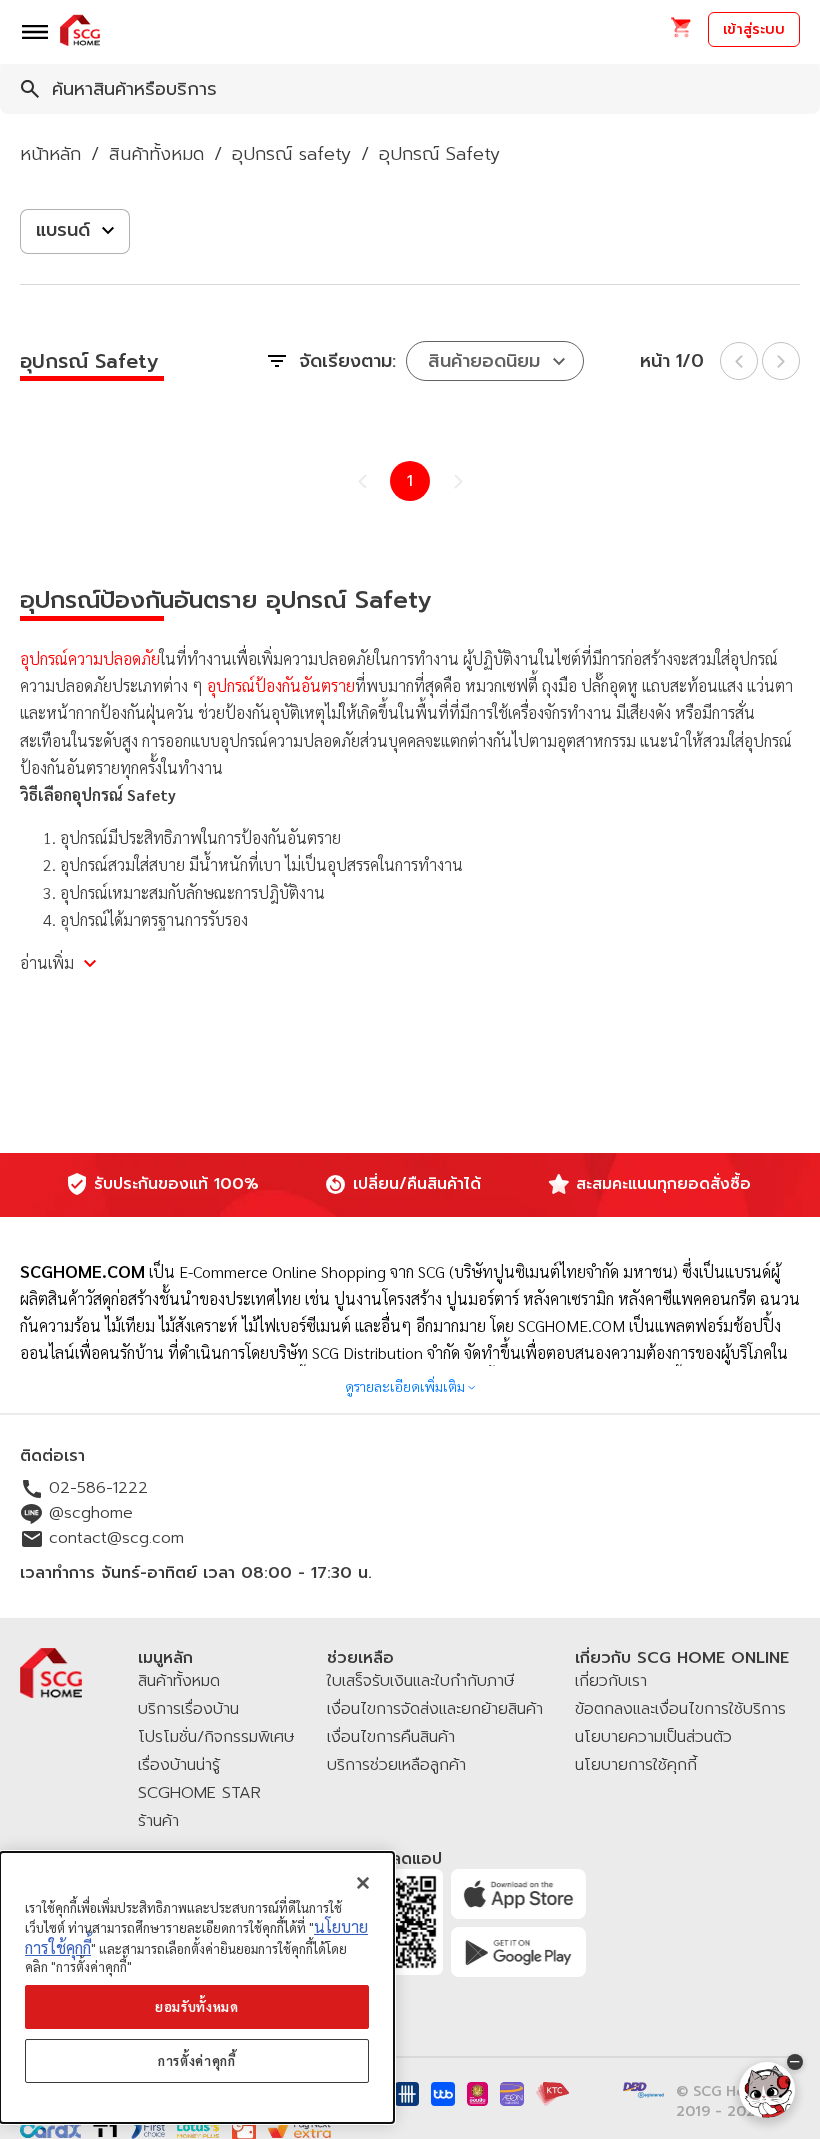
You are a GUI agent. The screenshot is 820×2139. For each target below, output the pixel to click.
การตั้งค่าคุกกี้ (197, 2060)
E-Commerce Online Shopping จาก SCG (312, 1271)
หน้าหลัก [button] (50, 154)
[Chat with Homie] (767, 2090)
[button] (680, 33)
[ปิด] (363, 1883)
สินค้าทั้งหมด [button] (156, 154)
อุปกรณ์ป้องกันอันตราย (281, 685)
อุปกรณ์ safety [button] (291, 154)
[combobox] (410, 89)
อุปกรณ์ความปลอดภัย (90, 658)
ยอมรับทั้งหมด (197, 2006)
